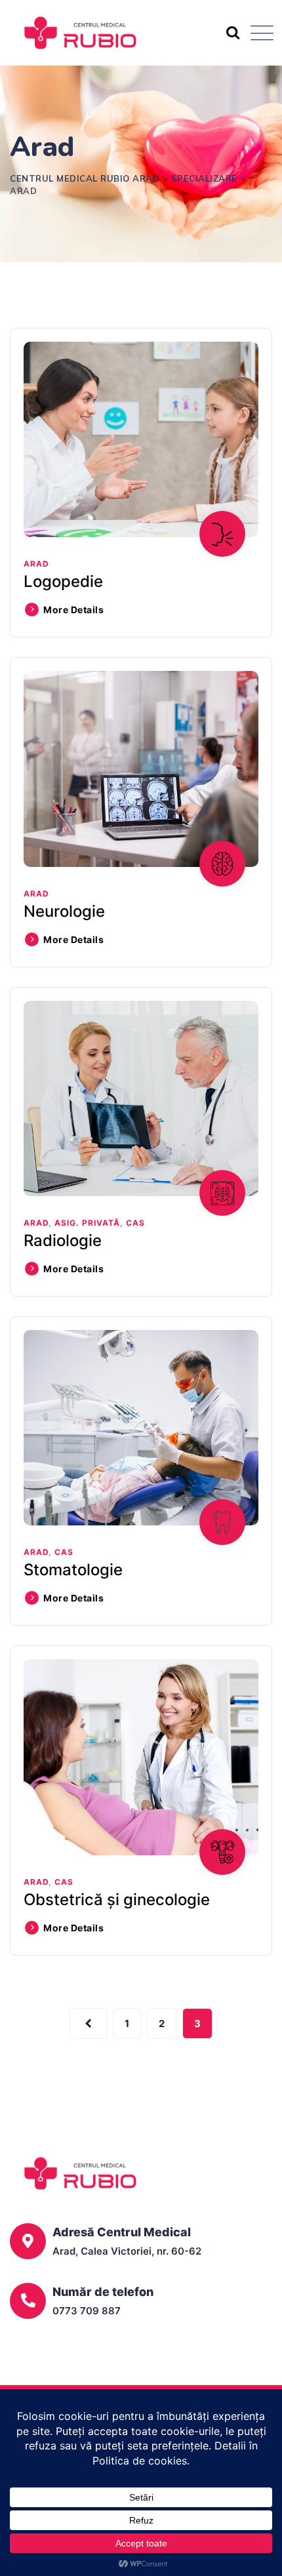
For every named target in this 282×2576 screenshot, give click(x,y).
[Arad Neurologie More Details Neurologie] (141, 769)
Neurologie (64, 911)
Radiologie (63, 1240)
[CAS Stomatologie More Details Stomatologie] (141, 1428)
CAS (135, 1223)
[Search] (232, 32)
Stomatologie (73, 1570)
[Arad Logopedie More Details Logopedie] (141, 439)
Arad (36, 564)
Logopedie (63, 581)
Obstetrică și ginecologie (117, 1900)
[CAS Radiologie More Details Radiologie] (141, 1098)
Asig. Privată (87, 1223)
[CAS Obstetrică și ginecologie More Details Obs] (141, 1757)
